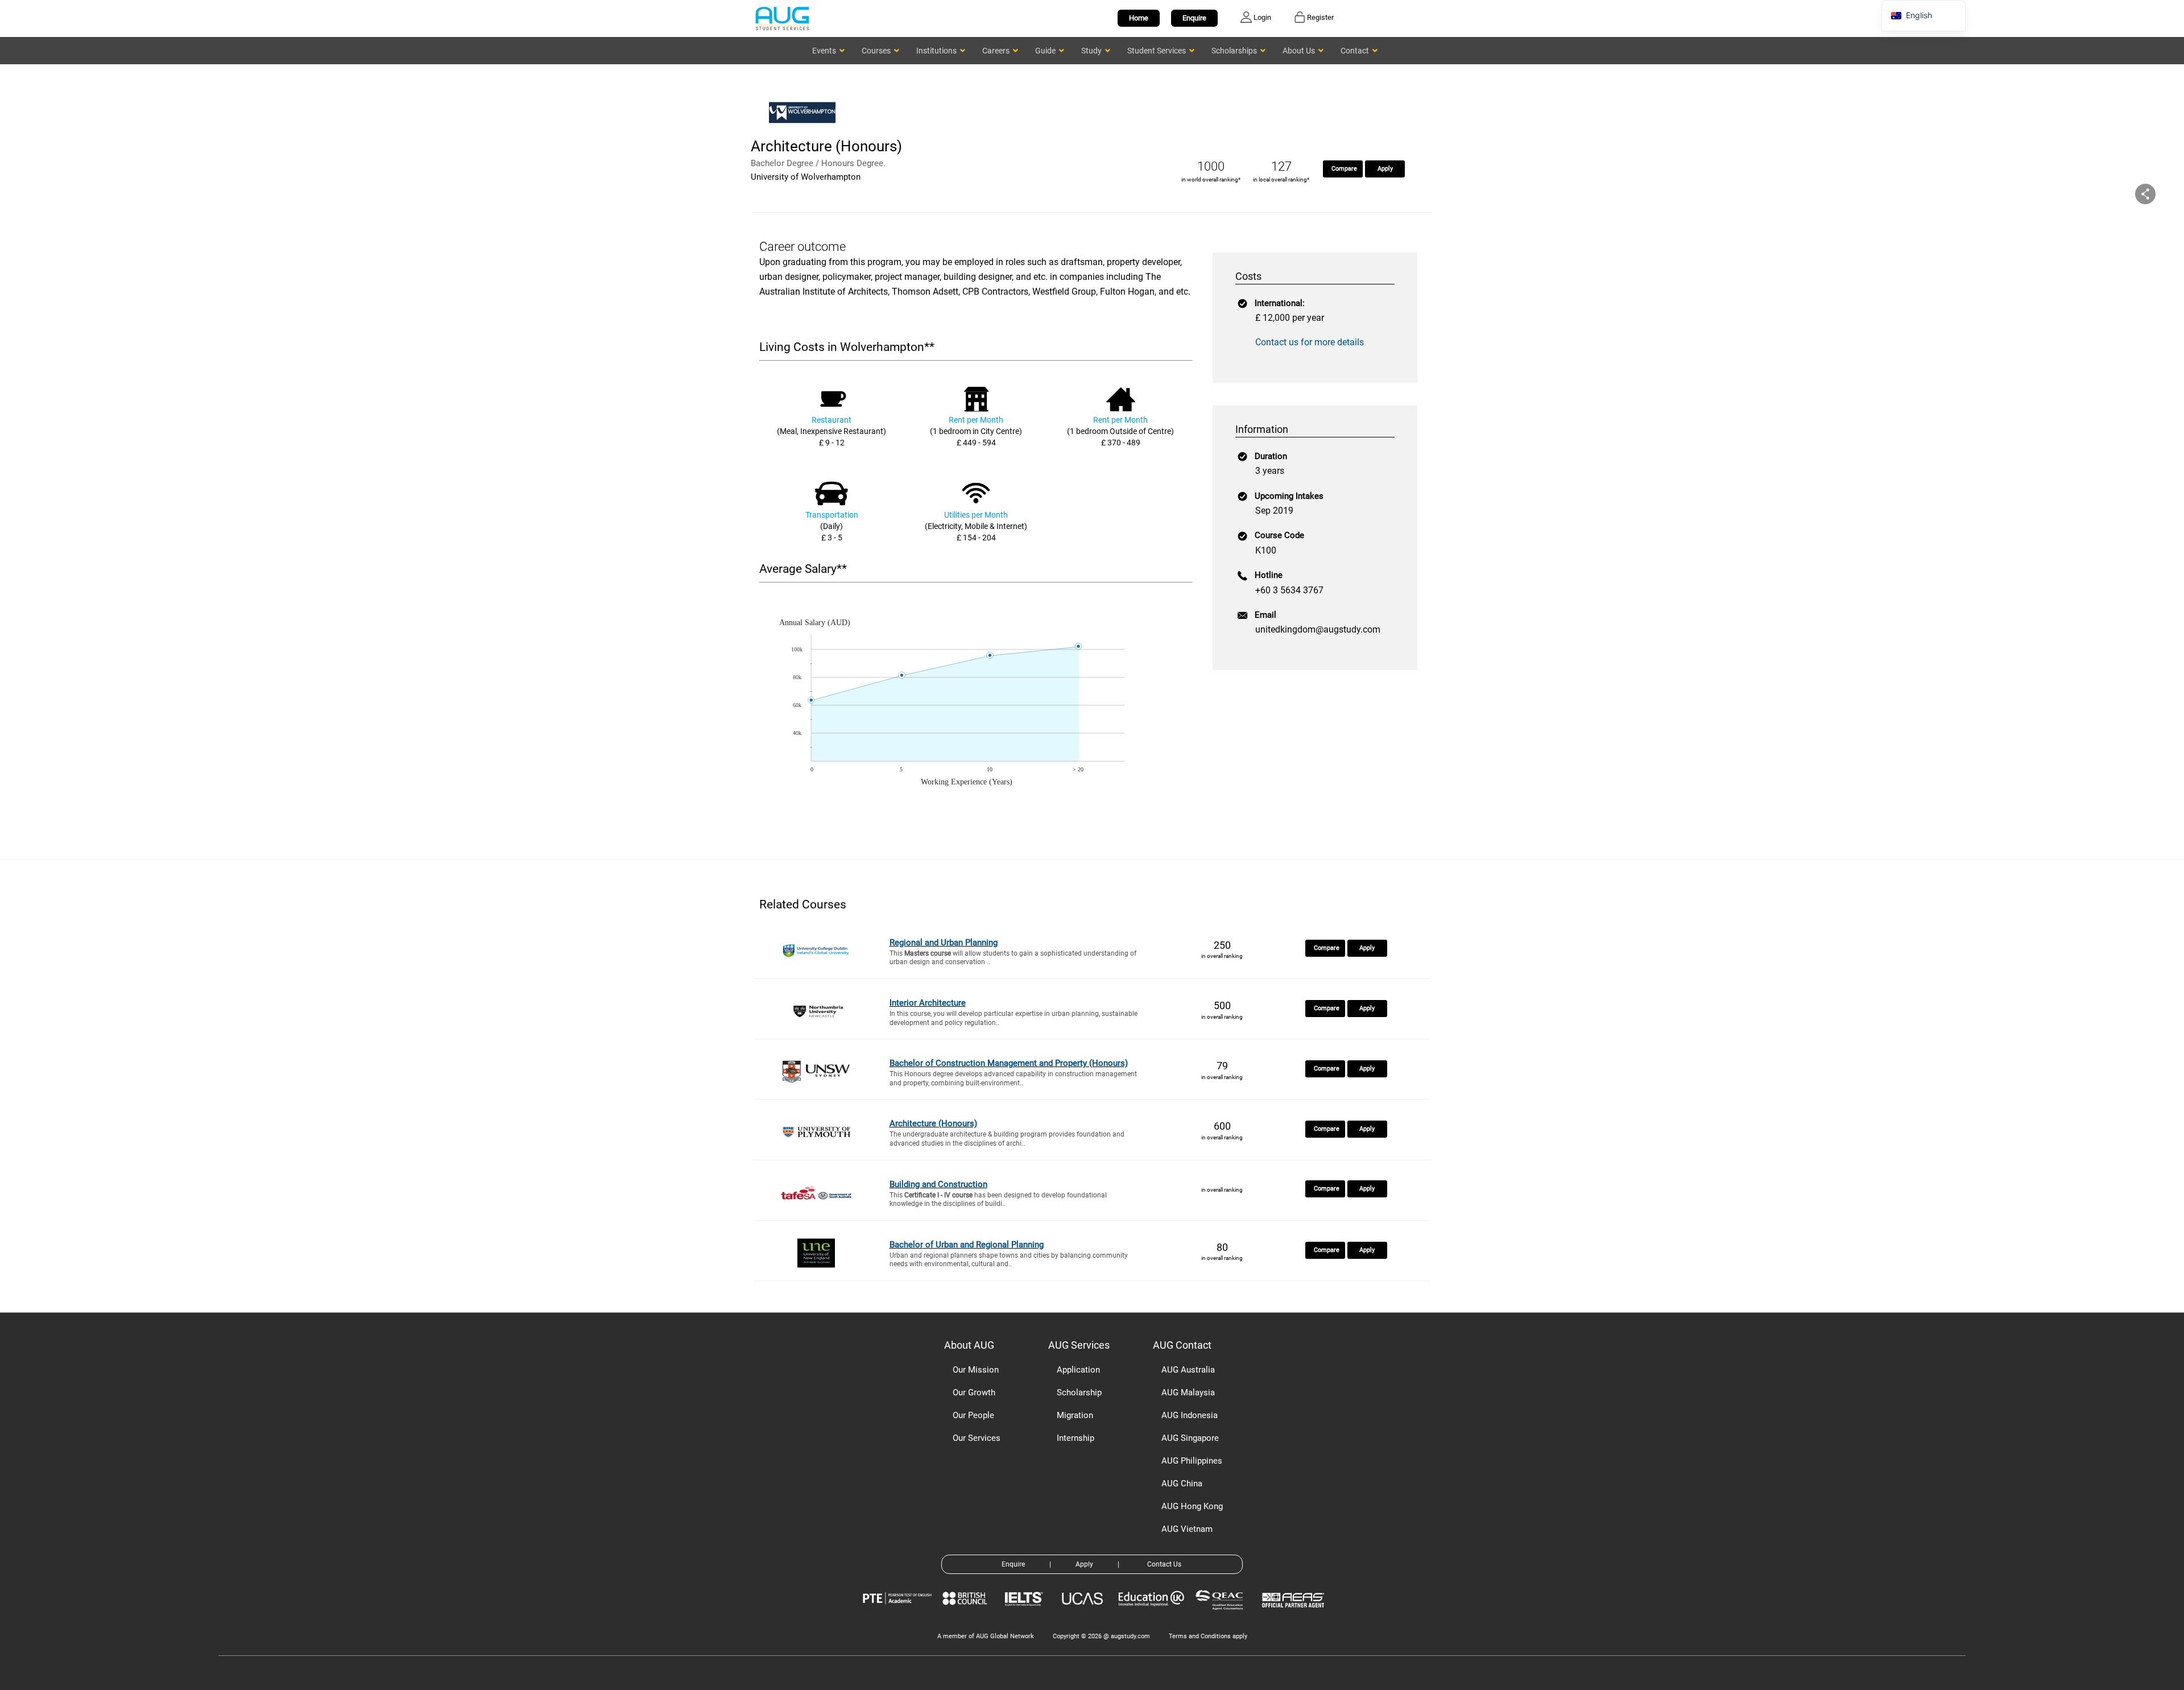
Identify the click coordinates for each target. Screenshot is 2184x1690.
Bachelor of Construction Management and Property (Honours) (1009, 1063)
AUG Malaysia (1188, 1393)
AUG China (1182, 1484)
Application (1078, 1370)
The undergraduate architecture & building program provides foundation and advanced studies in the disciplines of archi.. (1007, 1139)
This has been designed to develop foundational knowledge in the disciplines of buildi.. (998, 1200)
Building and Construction (938, 1184)
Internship (1076, 1438)
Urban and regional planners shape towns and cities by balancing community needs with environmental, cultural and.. (1009, 1260)
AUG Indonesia (1190, 1415)
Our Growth (974, 1393)
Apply (1385, 169)
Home (1139, 18)
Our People (973, 1415)
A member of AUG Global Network (986, 1636)
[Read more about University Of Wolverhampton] (805, 129)
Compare (1344, 169)
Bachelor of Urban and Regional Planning (967, 1245)
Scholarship (1079, 1393)
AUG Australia (1188, 1370)
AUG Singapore (1190, 1438)
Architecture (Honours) (933, 1123)
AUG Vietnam (1187, 1529)
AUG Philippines (1192, 1461)
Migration (1075, 1415)
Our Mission (976, 1370)
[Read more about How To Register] (1295, 1616)
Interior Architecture (928, 1003)
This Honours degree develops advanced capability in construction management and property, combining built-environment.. (1013, 1079)
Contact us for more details (1310, 342)
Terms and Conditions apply (1208, 1636)
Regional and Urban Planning (944, 943)
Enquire (1194, 18)
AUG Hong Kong (1192, 1506)
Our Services (977, 1438)
